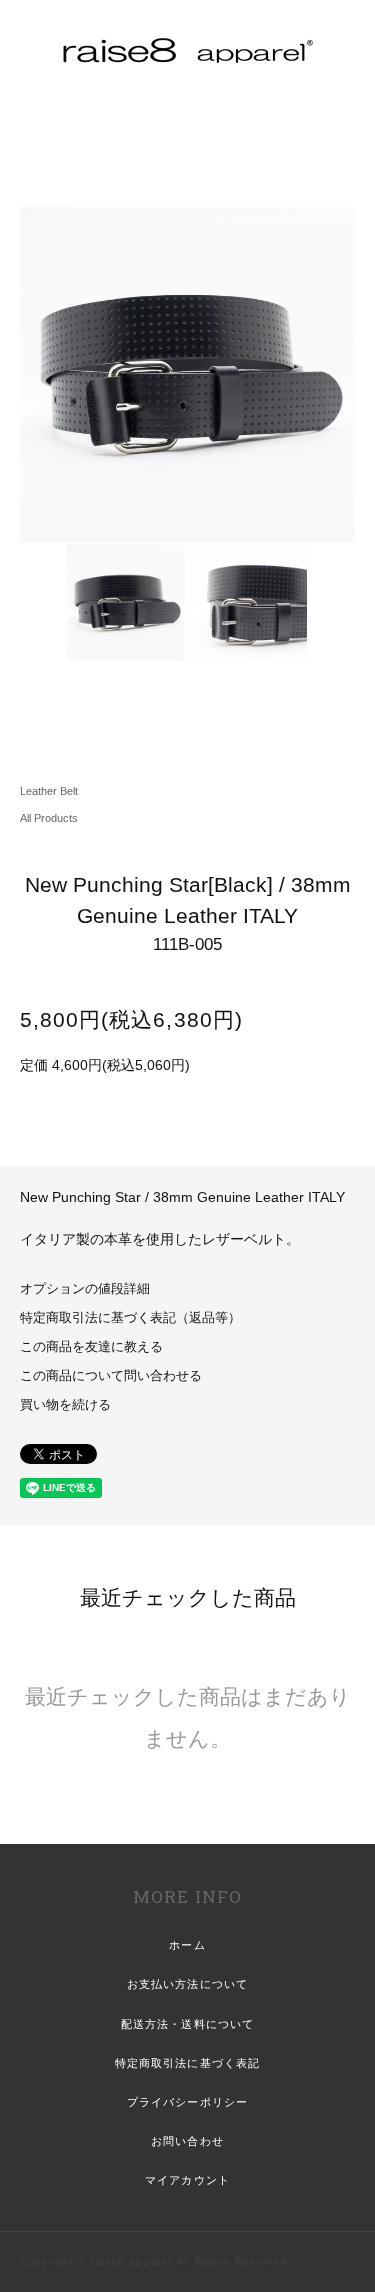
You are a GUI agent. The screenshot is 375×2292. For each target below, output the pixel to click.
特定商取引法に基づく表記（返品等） (130, 1318)
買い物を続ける (65, 1405)
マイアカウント (187, 2180)
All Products (49, 818)
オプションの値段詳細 (85, 1289)
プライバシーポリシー (187, 2102)
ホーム (187, 1945)
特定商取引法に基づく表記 (187, 2063)
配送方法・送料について (187, 2024)
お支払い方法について (187, 1984)
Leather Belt (49, 791)
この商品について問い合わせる (111, 1376)
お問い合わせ (187, 2141)
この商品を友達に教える (91, 1347)
